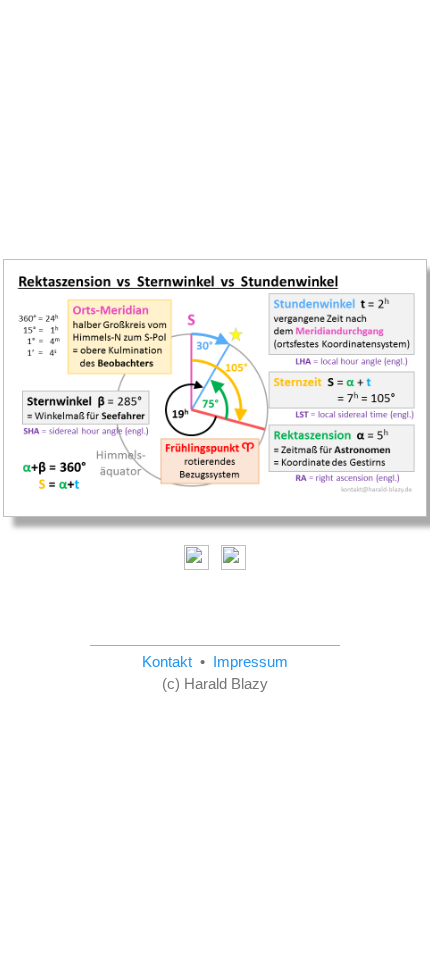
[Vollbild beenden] (215, 390)
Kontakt (167, 661)
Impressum (250, 661)
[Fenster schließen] (231, 555)
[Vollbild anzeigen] (198, 555)
